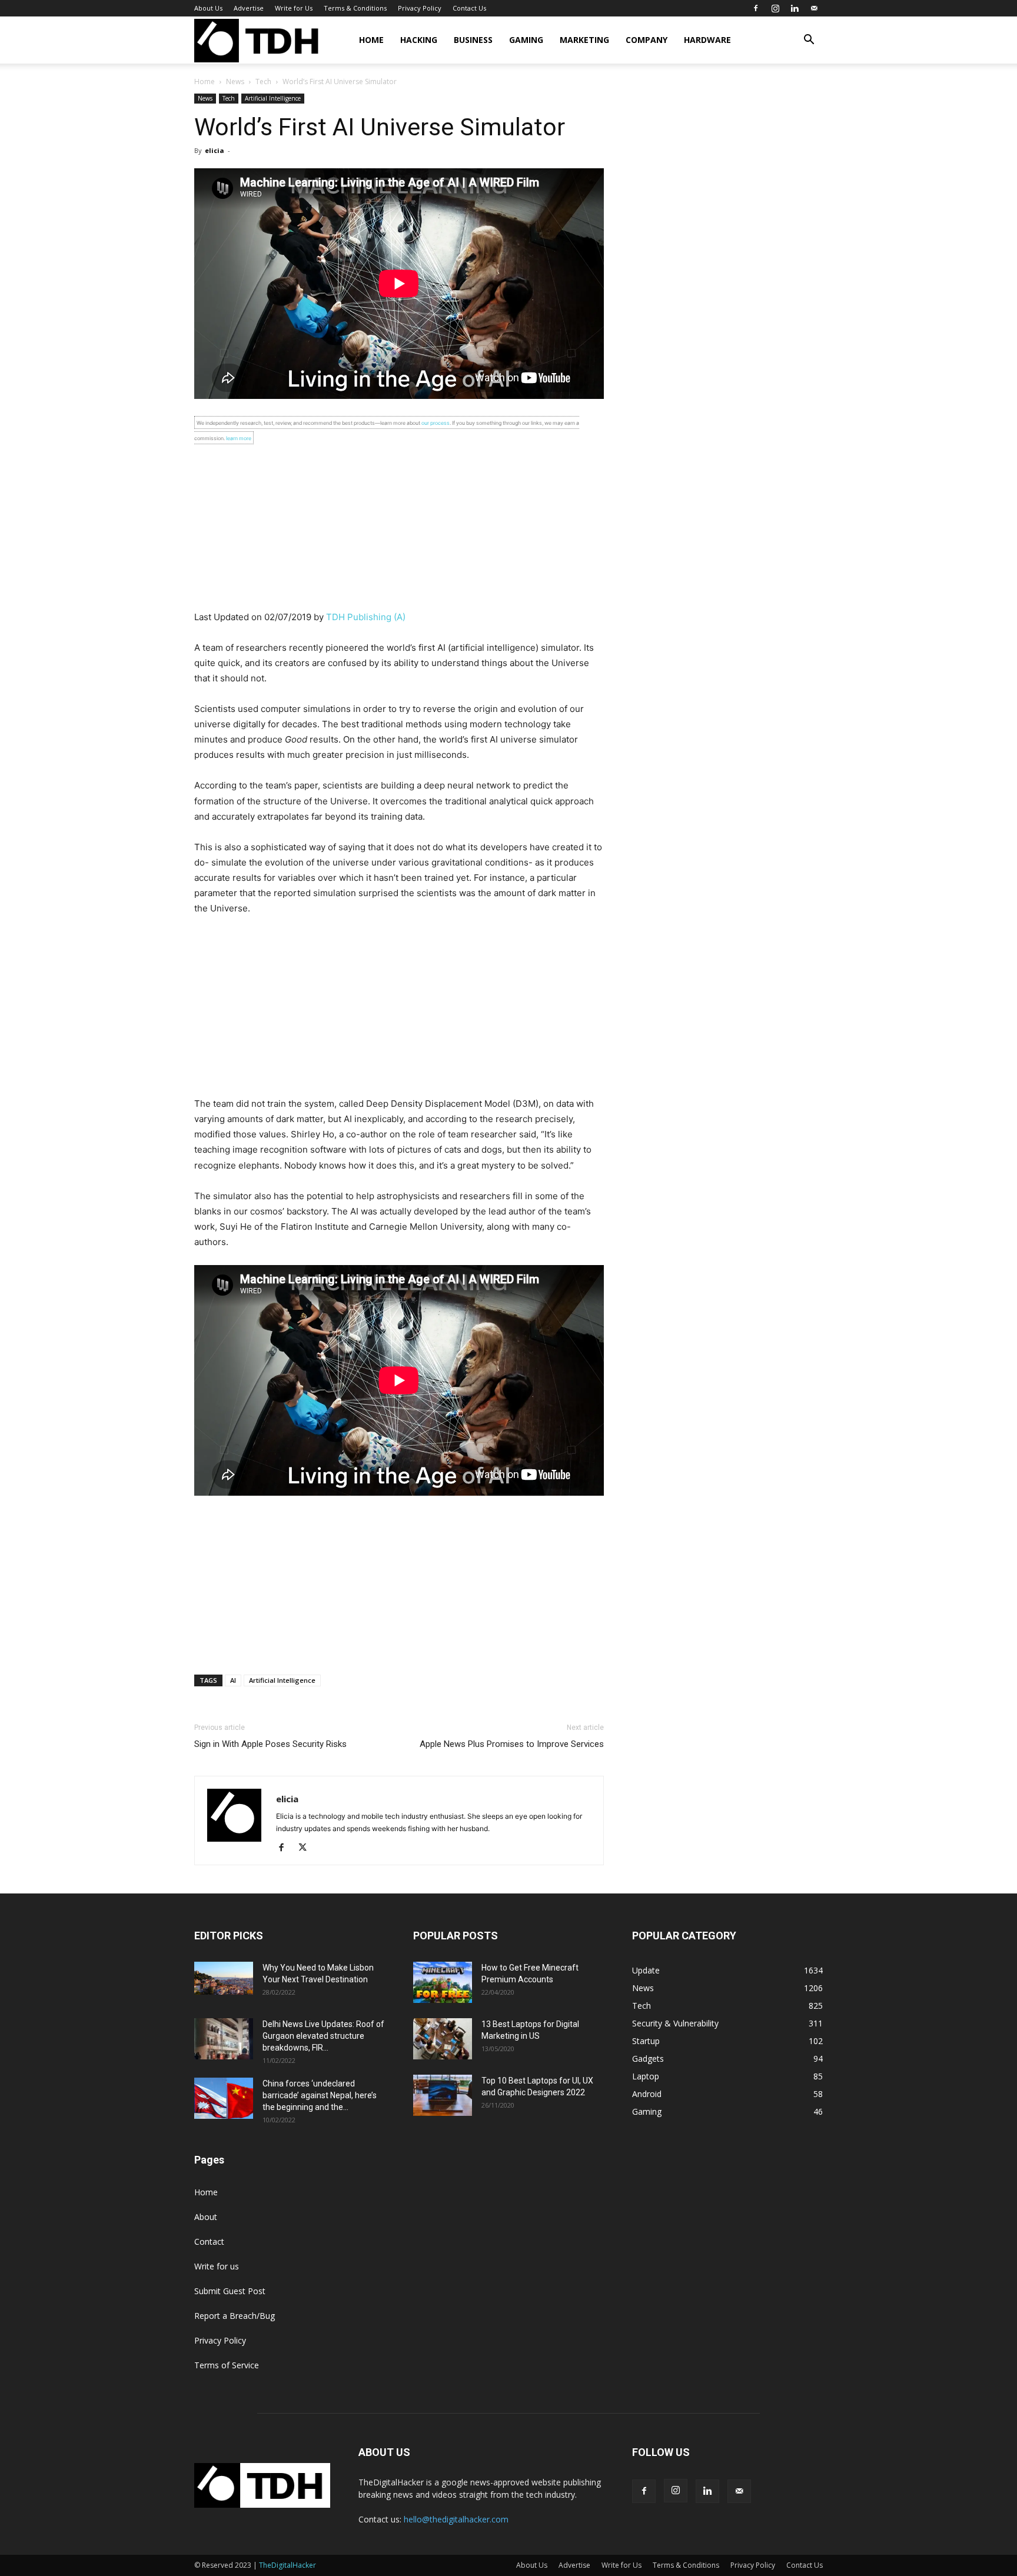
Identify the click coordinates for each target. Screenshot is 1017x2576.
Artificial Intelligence (273, 98)
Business (473, 40)
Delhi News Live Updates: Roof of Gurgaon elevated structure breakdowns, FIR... (323, 2036)
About (206, 2217)
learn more (239, 438)
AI (233, 1680)
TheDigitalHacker (288, 2565)
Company (647, 40)
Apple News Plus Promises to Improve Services (512, 1744)
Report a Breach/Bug (235, 2316)
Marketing (584, 40)
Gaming (526, 40)
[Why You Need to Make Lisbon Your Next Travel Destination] (224, 1978)
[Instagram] (775, 8)
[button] (809, 41)
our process (436, 423)
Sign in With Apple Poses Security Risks (270, 1744)
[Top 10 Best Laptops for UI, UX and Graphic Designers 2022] (443, 2095)
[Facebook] (756, 8)
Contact (209, 2241)
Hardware (707, 40)
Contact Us (469, 8)
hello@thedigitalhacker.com (456, 2519)
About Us (208, 8)
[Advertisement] (399, 527)
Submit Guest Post (230, 2291)
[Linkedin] (795, 8)
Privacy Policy (420, 8)
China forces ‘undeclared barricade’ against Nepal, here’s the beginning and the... (320, 2095)
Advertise (249, 8)
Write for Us (294, 8)
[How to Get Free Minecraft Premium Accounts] (443, 1982)
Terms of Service (227, 2365)
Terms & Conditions (355, 8)
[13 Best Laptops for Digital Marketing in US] (443, 2039)
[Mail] (814, 8)
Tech (263, 81)
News (235, 81)
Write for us (217, 2266)
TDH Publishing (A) (366, 617)
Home (371, 40)
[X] (307, 1848)
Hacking (419, 40)
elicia (215, 150)
